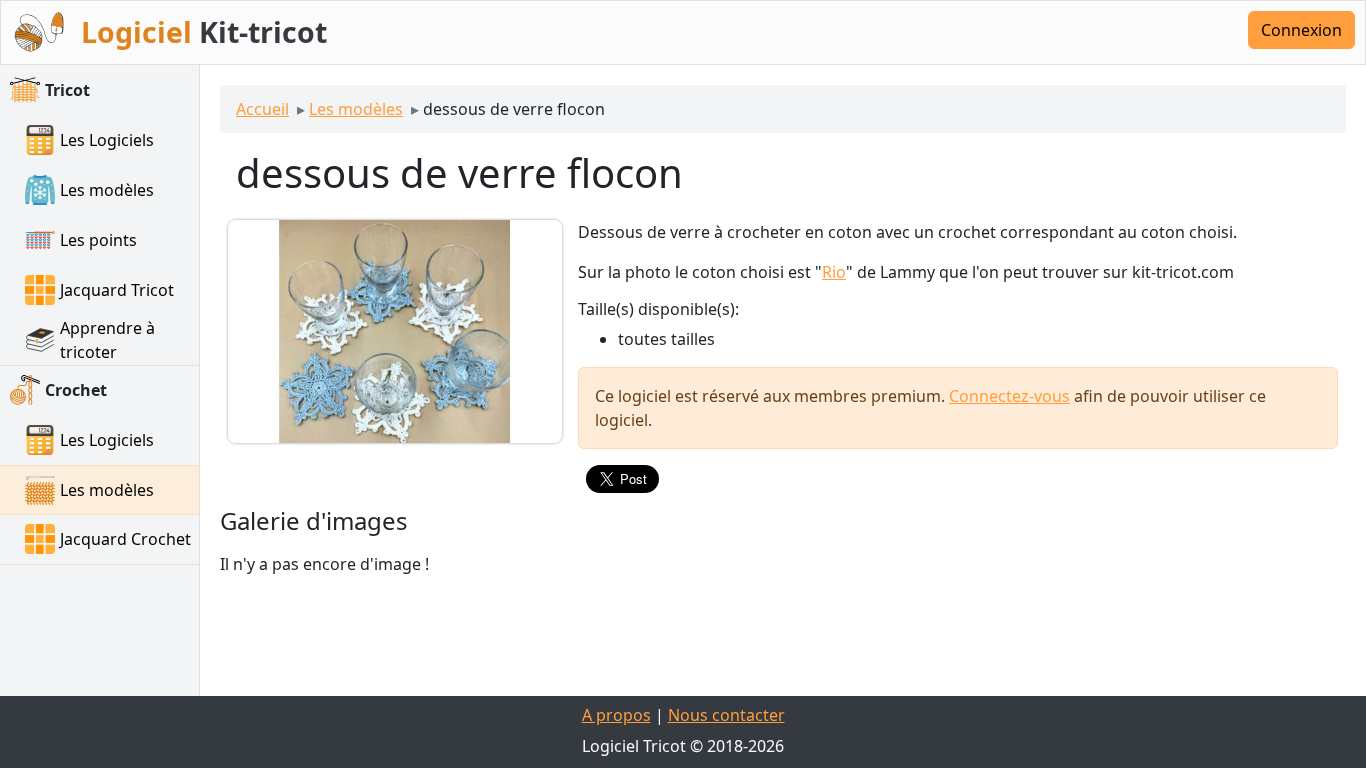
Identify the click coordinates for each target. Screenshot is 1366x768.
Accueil (262, 109)
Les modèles (356, 109)
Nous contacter (726, 715)
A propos (616, 715)
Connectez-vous (1009, 396)
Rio (834, 272)
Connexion (1301, 30)
